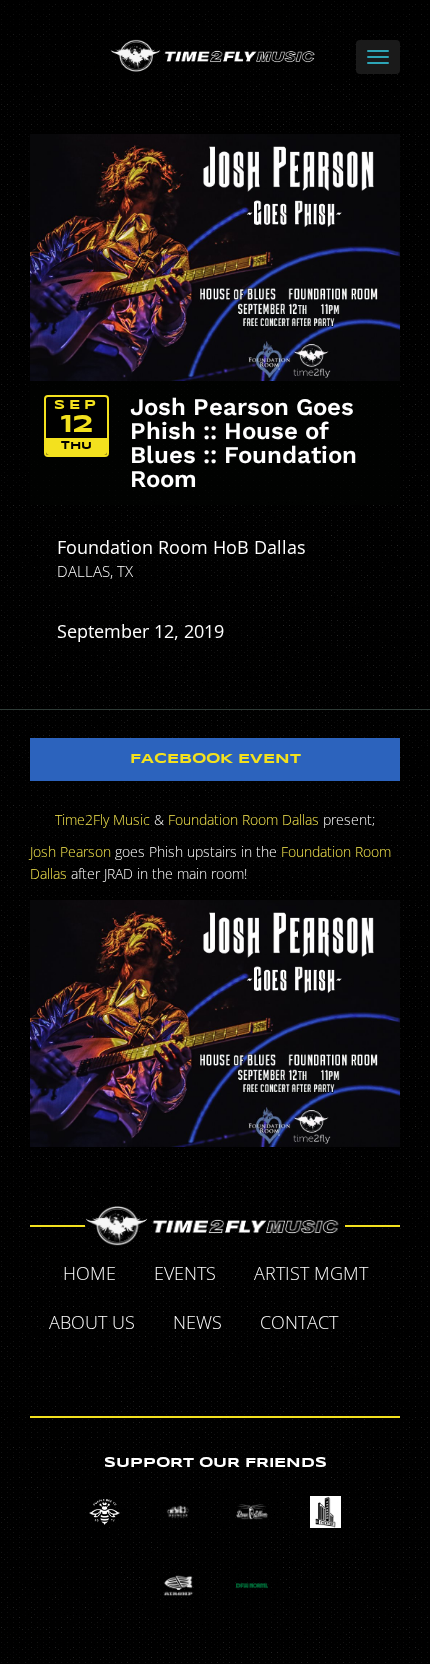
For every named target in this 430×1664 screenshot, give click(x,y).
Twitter (170, 1370)
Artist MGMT (311, 1273)
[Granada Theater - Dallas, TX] (325, 1511)
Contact (299, 1322)
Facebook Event (215, 759)
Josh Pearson (70, 851)
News (197, 1322)
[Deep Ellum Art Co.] (251, 1511)
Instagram (262, 1370)
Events (185, 1273)
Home (89, 1273)
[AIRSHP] (178, 1585)
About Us (92, 1322)
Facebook (380, 1325)
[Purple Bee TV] (104, 1511)
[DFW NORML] (251, 1585)
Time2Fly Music (102, 819)
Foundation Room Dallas (243, 819)
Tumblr (216, 1370)
